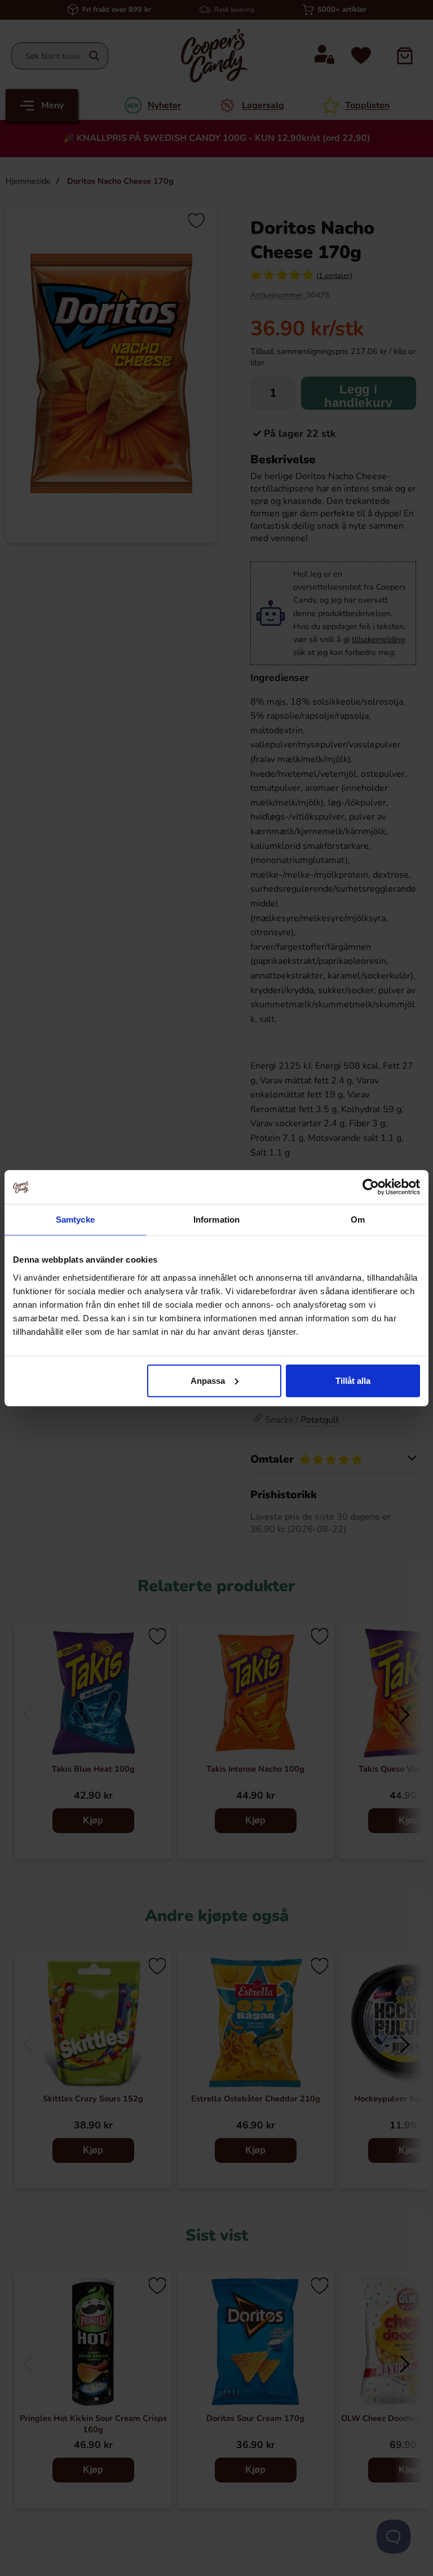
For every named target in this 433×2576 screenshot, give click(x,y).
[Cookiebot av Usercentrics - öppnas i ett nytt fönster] (371, 1187)
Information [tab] (216, 1220)
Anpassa (208, 1380)
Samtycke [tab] (75, 1220)
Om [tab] (358, 1220)
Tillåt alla (353, 1380)
